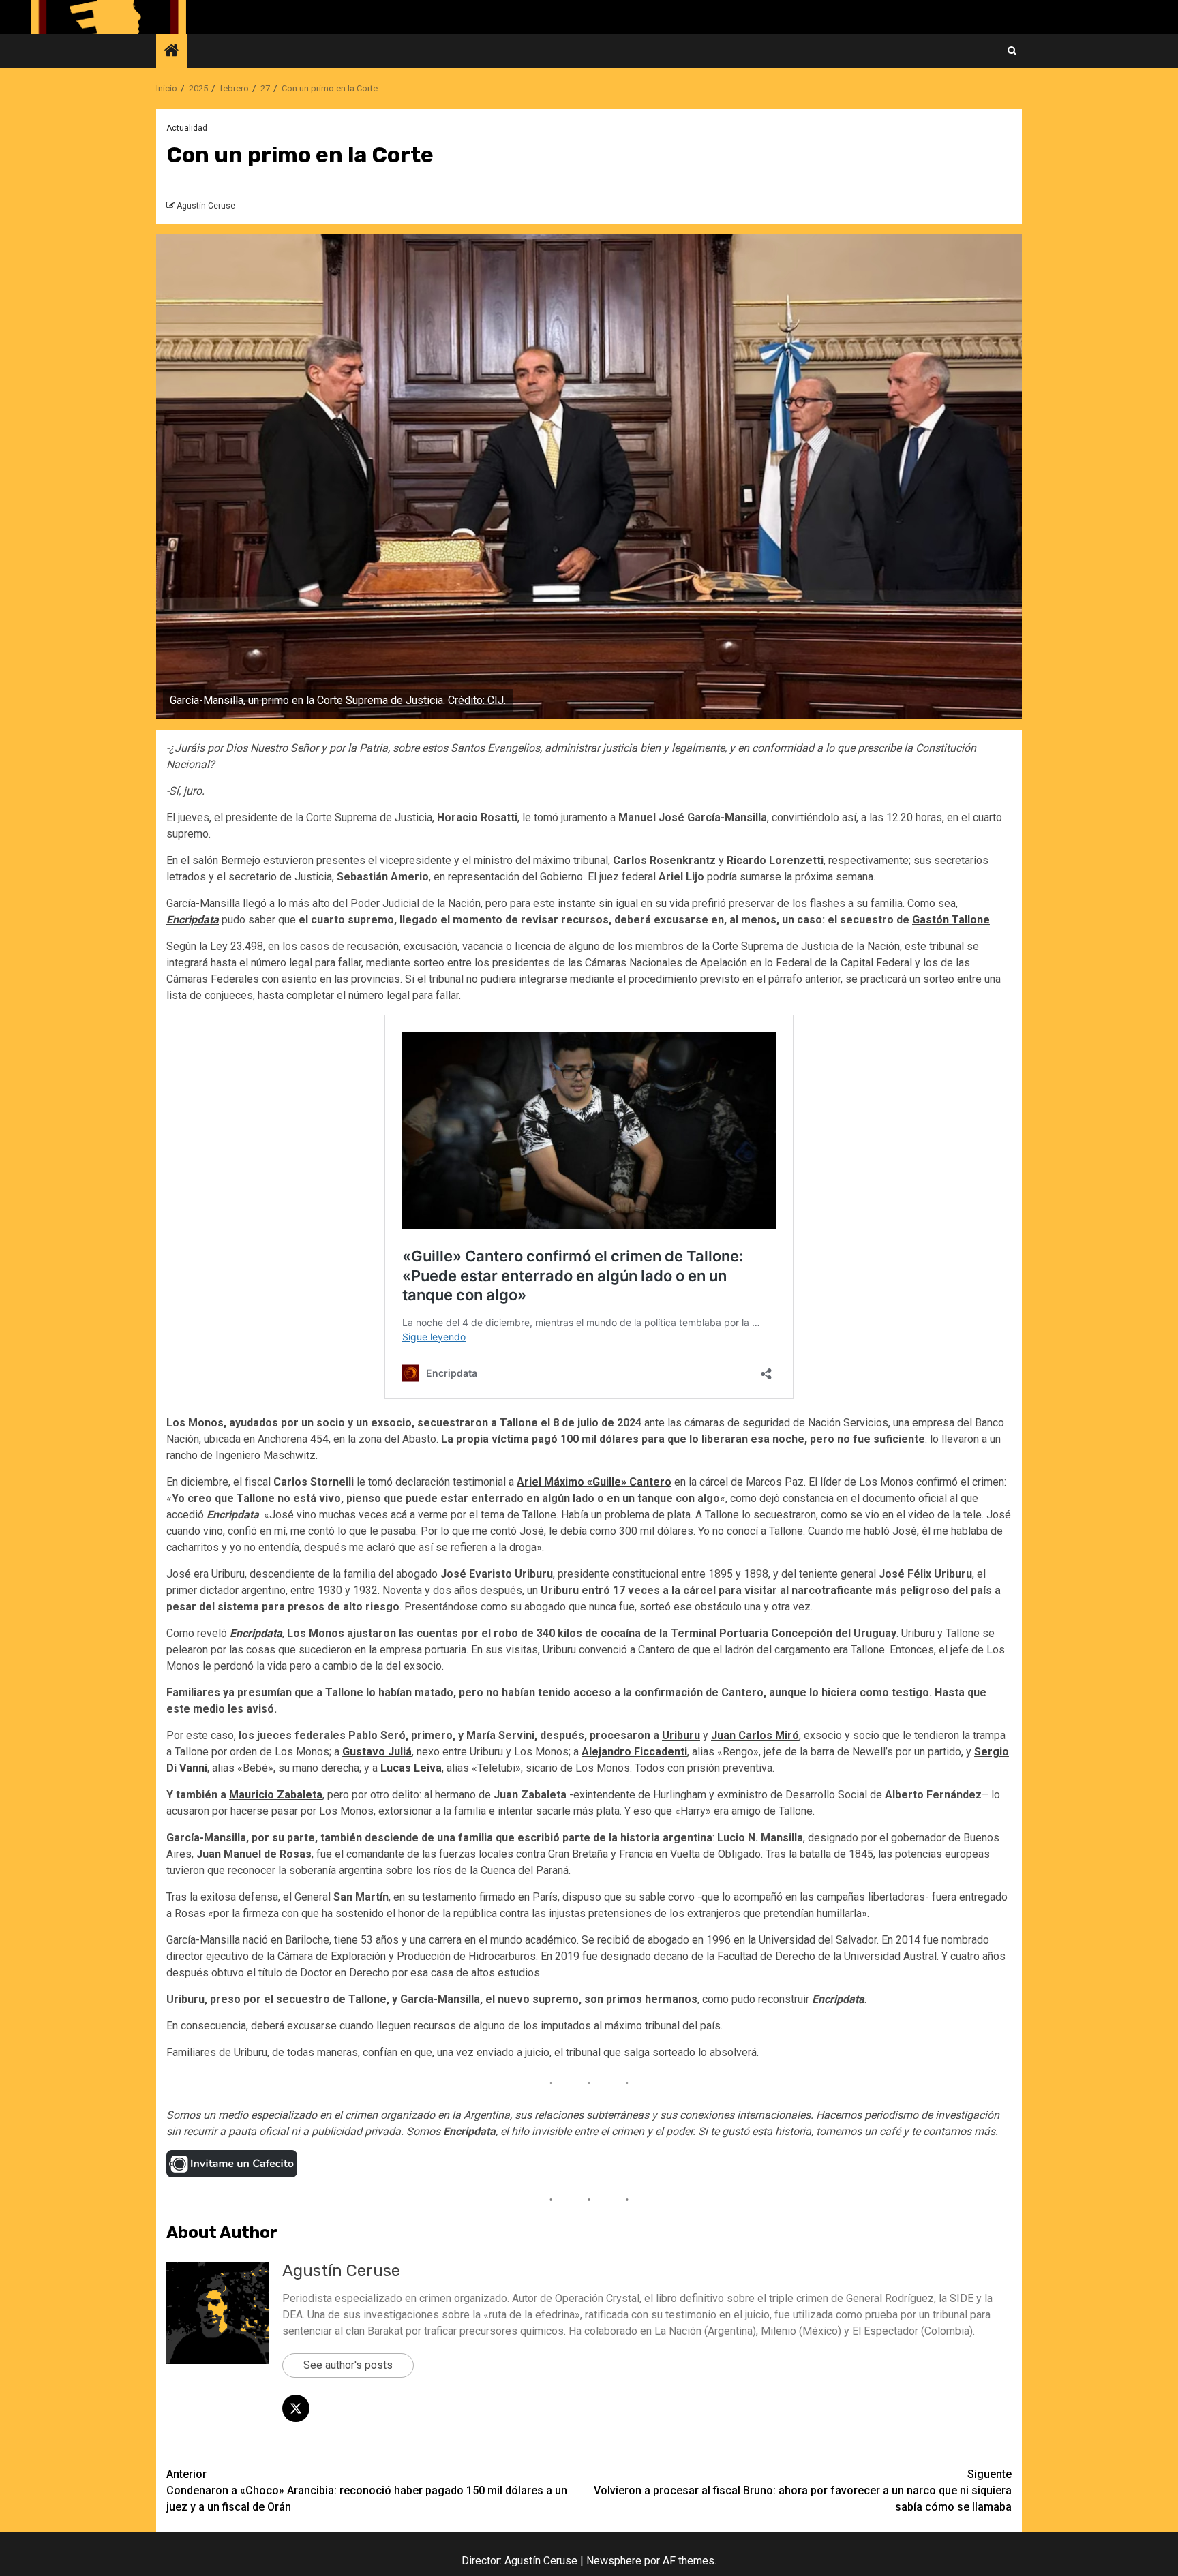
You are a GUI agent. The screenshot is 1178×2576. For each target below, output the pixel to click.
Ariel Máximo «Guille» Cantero (594, 1482)
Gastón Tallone (951, 920)
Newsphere (614, 2561)
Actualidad (187, 128)
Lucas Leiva (411, 1768)
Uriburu (681, 1735)
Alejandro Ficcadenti (634, 1752)
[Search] (1012, 51)
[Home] (172, 52)
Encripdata (193, 920)
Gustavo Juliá (377, 1752)
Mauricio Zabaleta (276, 1795)
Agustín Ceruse (206, 206)
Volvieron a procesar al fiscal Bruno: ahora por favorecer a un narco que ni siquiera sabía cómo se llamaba (803, 2490)
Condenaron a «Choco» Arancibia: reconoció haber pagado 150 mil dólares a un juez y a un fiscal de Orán (367, 2490)
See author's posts (348, 2365)
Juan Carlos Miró (755, 1735)
